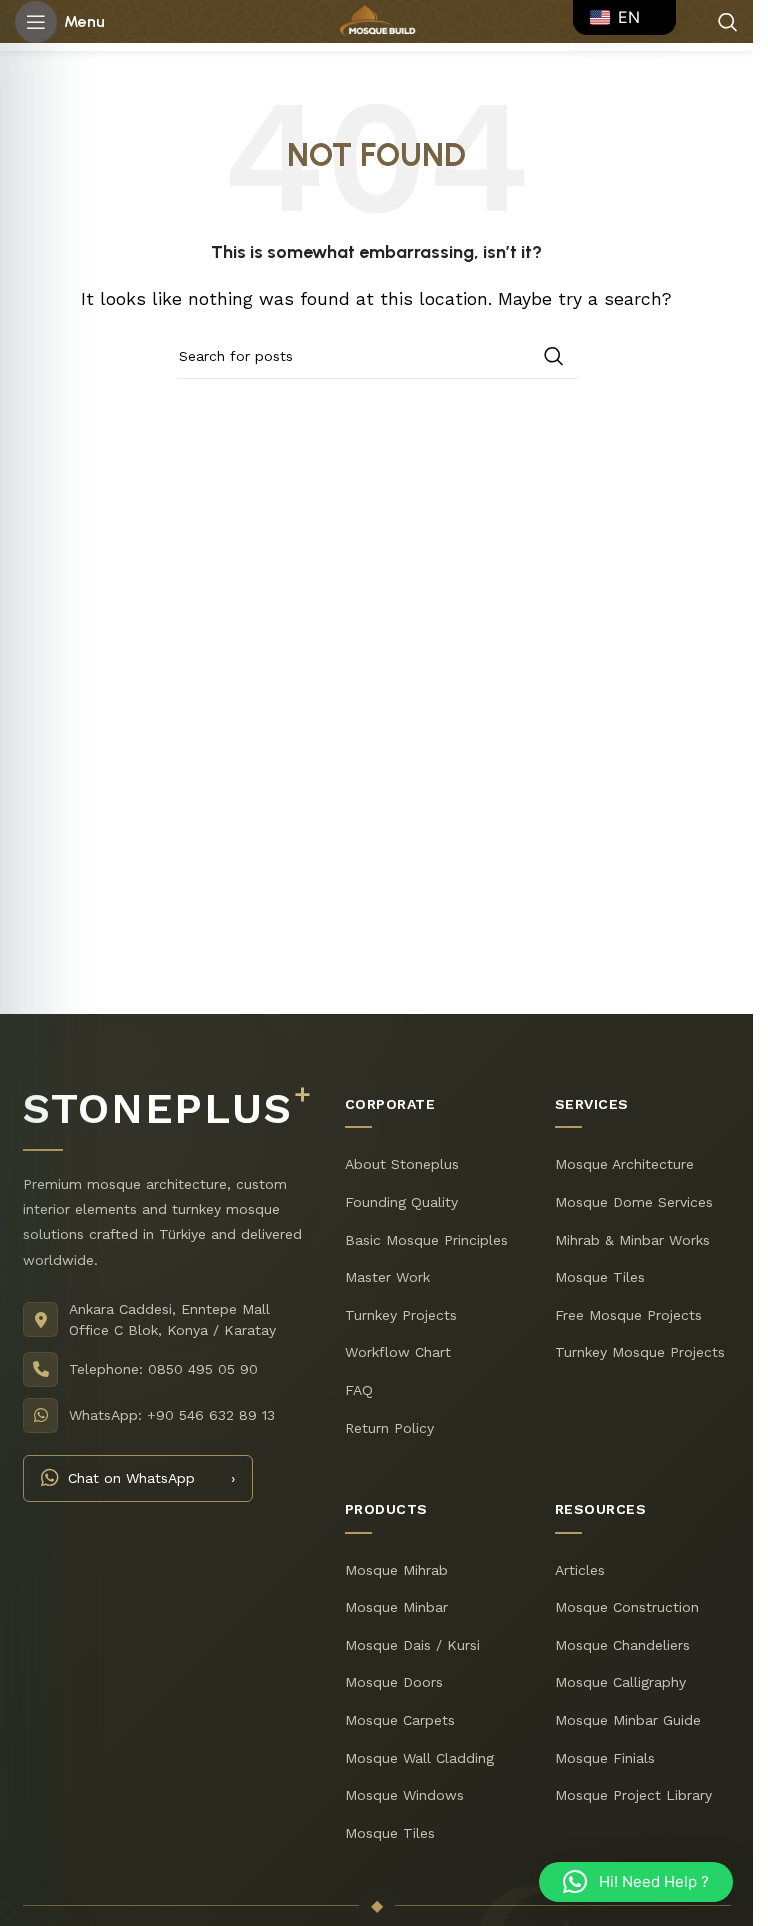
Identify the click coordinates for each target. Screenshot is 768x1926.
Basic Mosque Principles (426, 1240)
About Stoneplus (402, 1164)
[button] (636, 1882)
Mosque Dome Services (634, 1202)
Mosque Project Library (633, 1795)
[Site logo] (376, 20)
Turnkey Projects (401, 1315)
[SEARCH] (554, 356)
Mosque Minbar (396, 1607)
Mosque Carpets (400, 1720)
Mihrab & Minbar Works (632, 1240)
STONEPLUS (167, 1108)
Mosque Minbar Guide (628, 1720)
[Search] (728, 22)
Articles (580, 1570)
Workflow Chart (398, 1352)
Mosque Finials (605, 1758)
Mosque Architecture (624, 1164)
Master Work (387, 1277)
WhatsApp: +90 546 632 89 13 (172, 1415)
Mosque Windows (404, 1795)
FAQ (359, 1390)
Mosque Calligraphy (620, 1682)
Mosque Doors (394, 1682)
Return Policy (389, 1428)
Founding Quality (401, 1202)
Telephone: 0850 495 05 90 (163, 1369)
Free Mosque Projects (628, 1315)
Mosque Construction (627, 1607)
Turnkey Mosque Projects (640, 1352)
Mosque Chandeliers (622, 1645)
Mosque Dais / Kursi (412, 1645)
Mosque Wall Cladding (419, 1758)
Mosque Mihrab (396, 1570)
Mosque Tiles (600, 1277)
